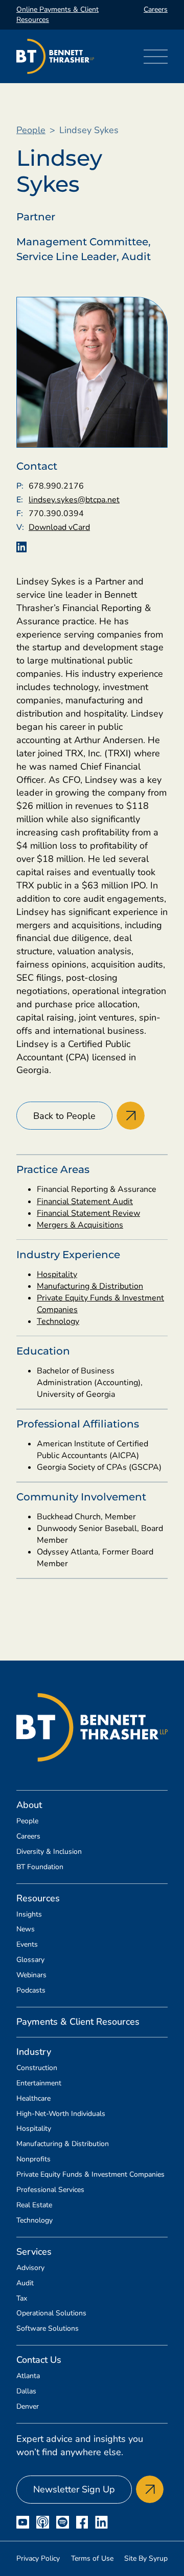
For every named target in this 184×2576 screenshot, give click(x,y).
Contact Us (39, 2360)
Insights (29, 1915)
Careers (156, 9)
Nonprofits (33, 2159)
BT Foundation (40, 1867)
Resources (38, 1898)
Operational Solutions (51, 2313)
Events (27, 1945)
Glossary (30, 1960)
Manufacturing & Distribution (90, 1286)
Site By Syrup (146, 2558)
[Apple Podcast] (43, 2522)
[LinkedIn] (101, 2522)
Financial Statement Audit (85, 1202)
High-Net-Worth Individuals (61, 2114)
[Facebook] (82, 2522)
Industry (34, 2052)
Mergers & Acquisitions (80, 1225)
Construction (37, 2068)
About (29, 1805)
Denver (28, 2407)
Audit (25, 2283)
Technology (58, 1321)
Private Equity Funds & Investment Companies (90, 2175)
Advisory (30, 2268)
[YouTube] (23, 2522)
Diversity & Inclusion (49, 1852)
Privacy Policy (38, 2558)
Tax (22, 2299)
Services (34, 2252)
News (26, 1929)
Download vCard (59, 527)
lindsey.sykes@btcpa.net (74, 500)
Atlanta (28, 2376)
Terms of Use (92, 2558)
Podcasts (31, 1991)
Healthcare (33, 2099)
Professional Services (50, 2190)
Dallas (26, 2391)
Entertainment (39, 2083)
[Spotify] (63, 2522)
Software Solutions (48, 2329)
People (31, 130)
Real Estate (34, 2205)
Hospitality (57, 1274)
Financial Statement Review (88, 1213)
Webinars (31, 1975)
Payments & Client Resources (78, 2022)
